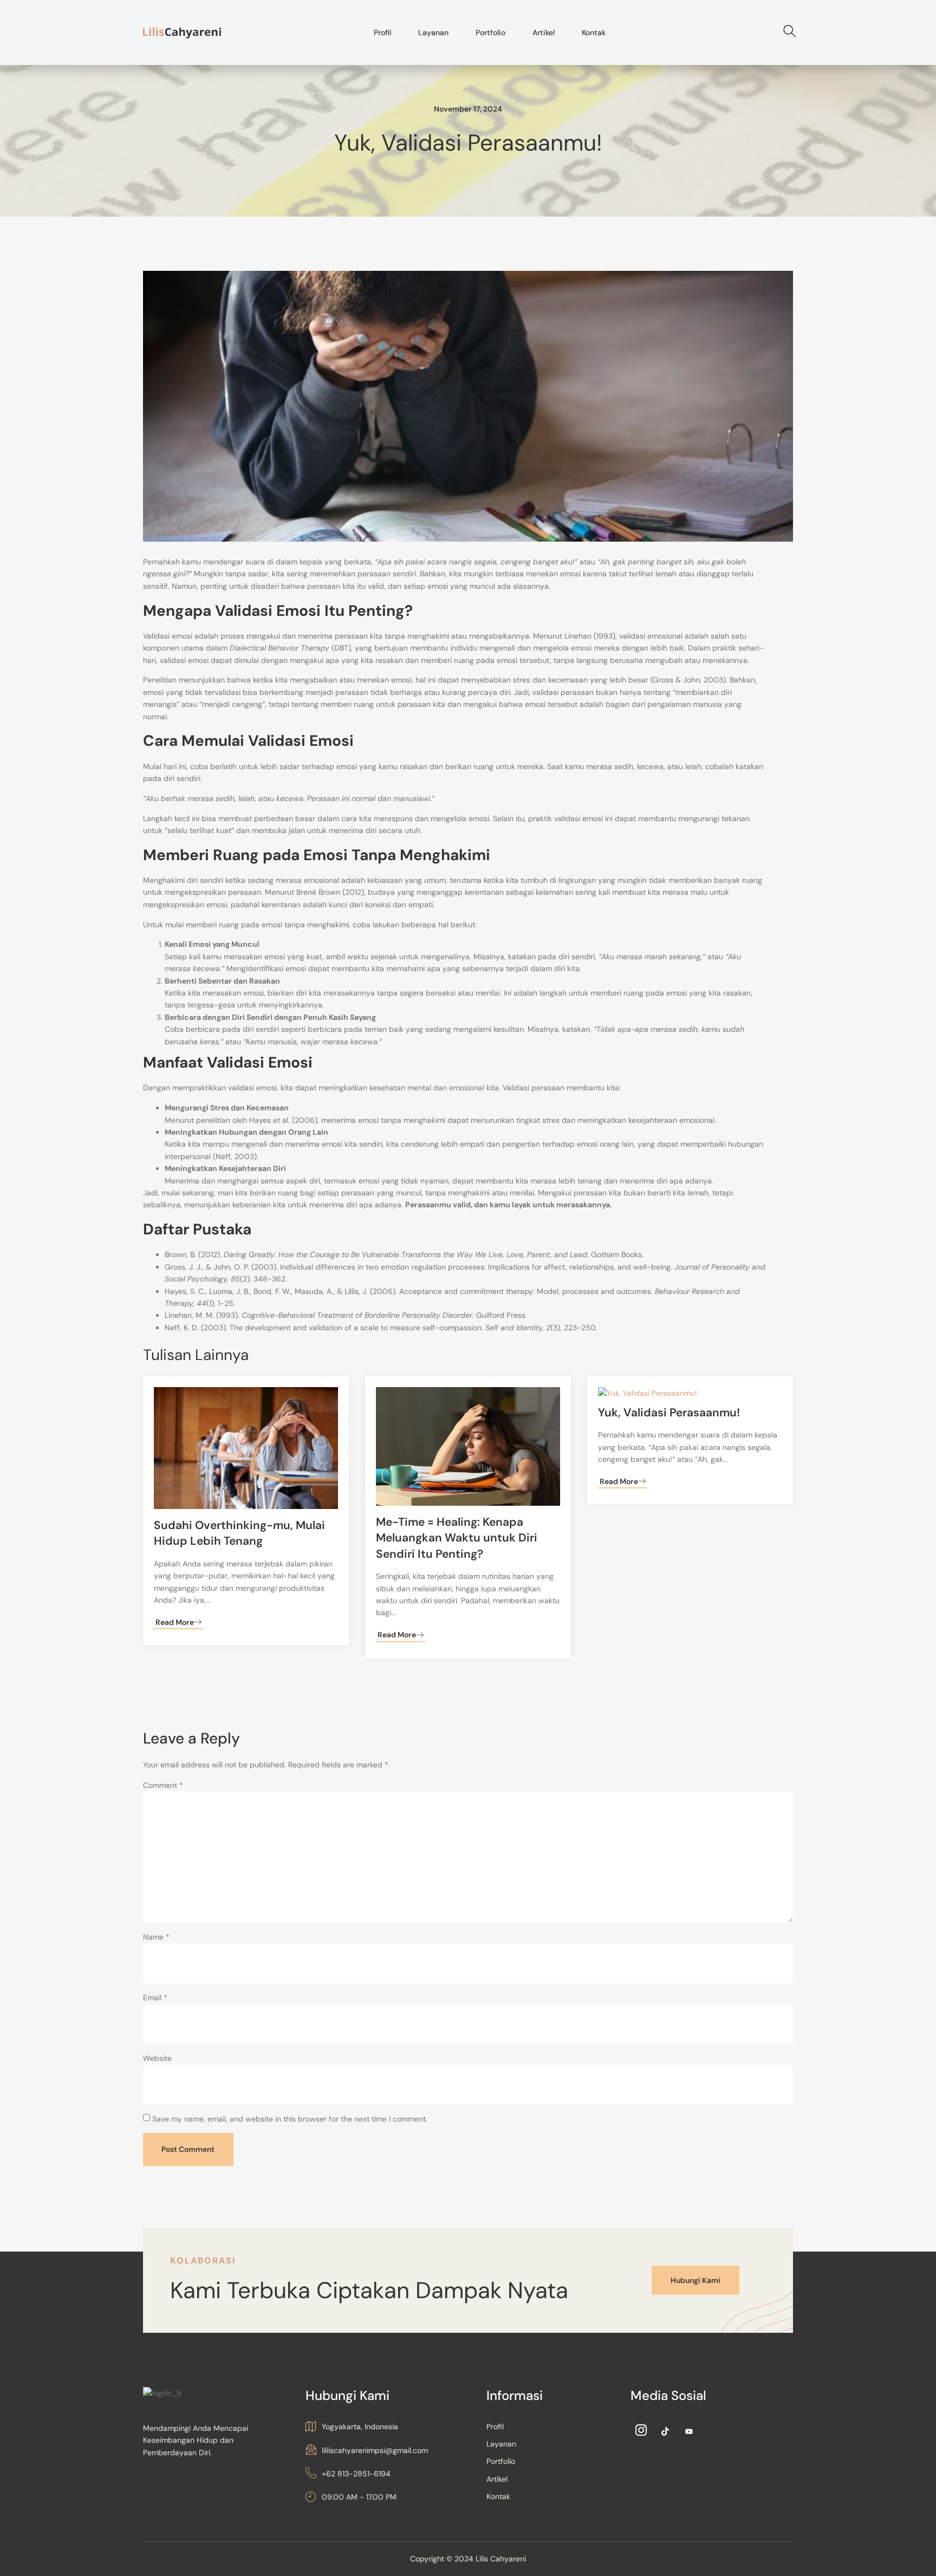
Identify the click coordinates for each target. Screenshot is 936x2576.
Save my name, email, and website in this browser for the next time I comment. (290, 2119)
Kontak (594, 32)
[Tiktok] (665, 2431)
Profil (382, 32)
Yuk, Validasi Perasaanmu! (669, 1413)
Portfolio (490, 32)
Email (155, 1998)
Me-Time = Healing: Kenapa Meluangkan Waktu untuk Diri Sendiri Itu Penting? (457, 1538)
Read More (175, 1622)
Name (156, 1937)
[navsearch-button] (785, 32)
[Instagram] (641, 2431)
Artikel (544, 32)
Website (157, 2058)
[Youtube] (689, 2431)
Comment (163, 1785)
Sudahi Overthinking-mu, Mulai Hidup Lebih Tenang (239, 1533)
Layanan (433, 32)
